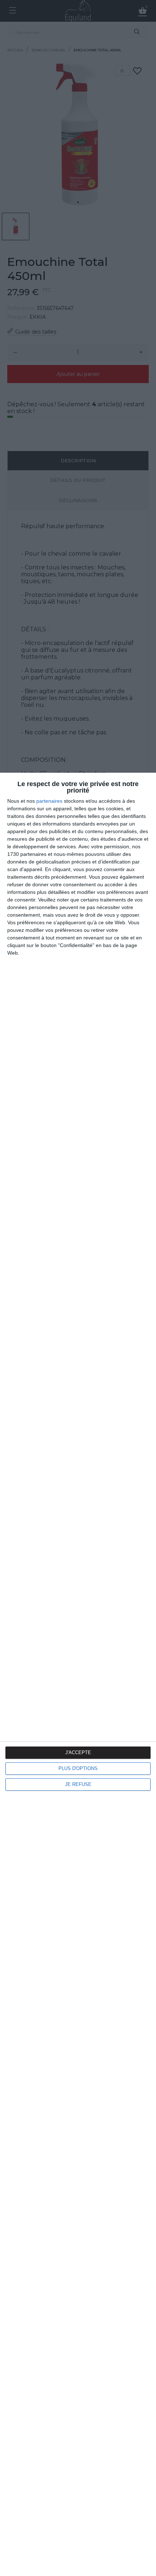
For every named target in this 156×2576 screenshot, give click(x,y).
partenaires (49, 801)
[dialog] (78, 1674)
